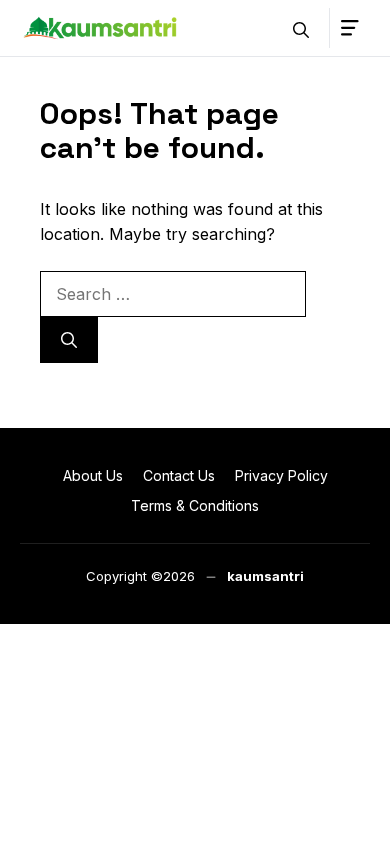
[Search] (69, 340)
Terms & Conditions (195, 505)
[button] (301, 28)
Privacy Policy (281, 475)
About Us (93, 475)
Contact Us (179, 475)
